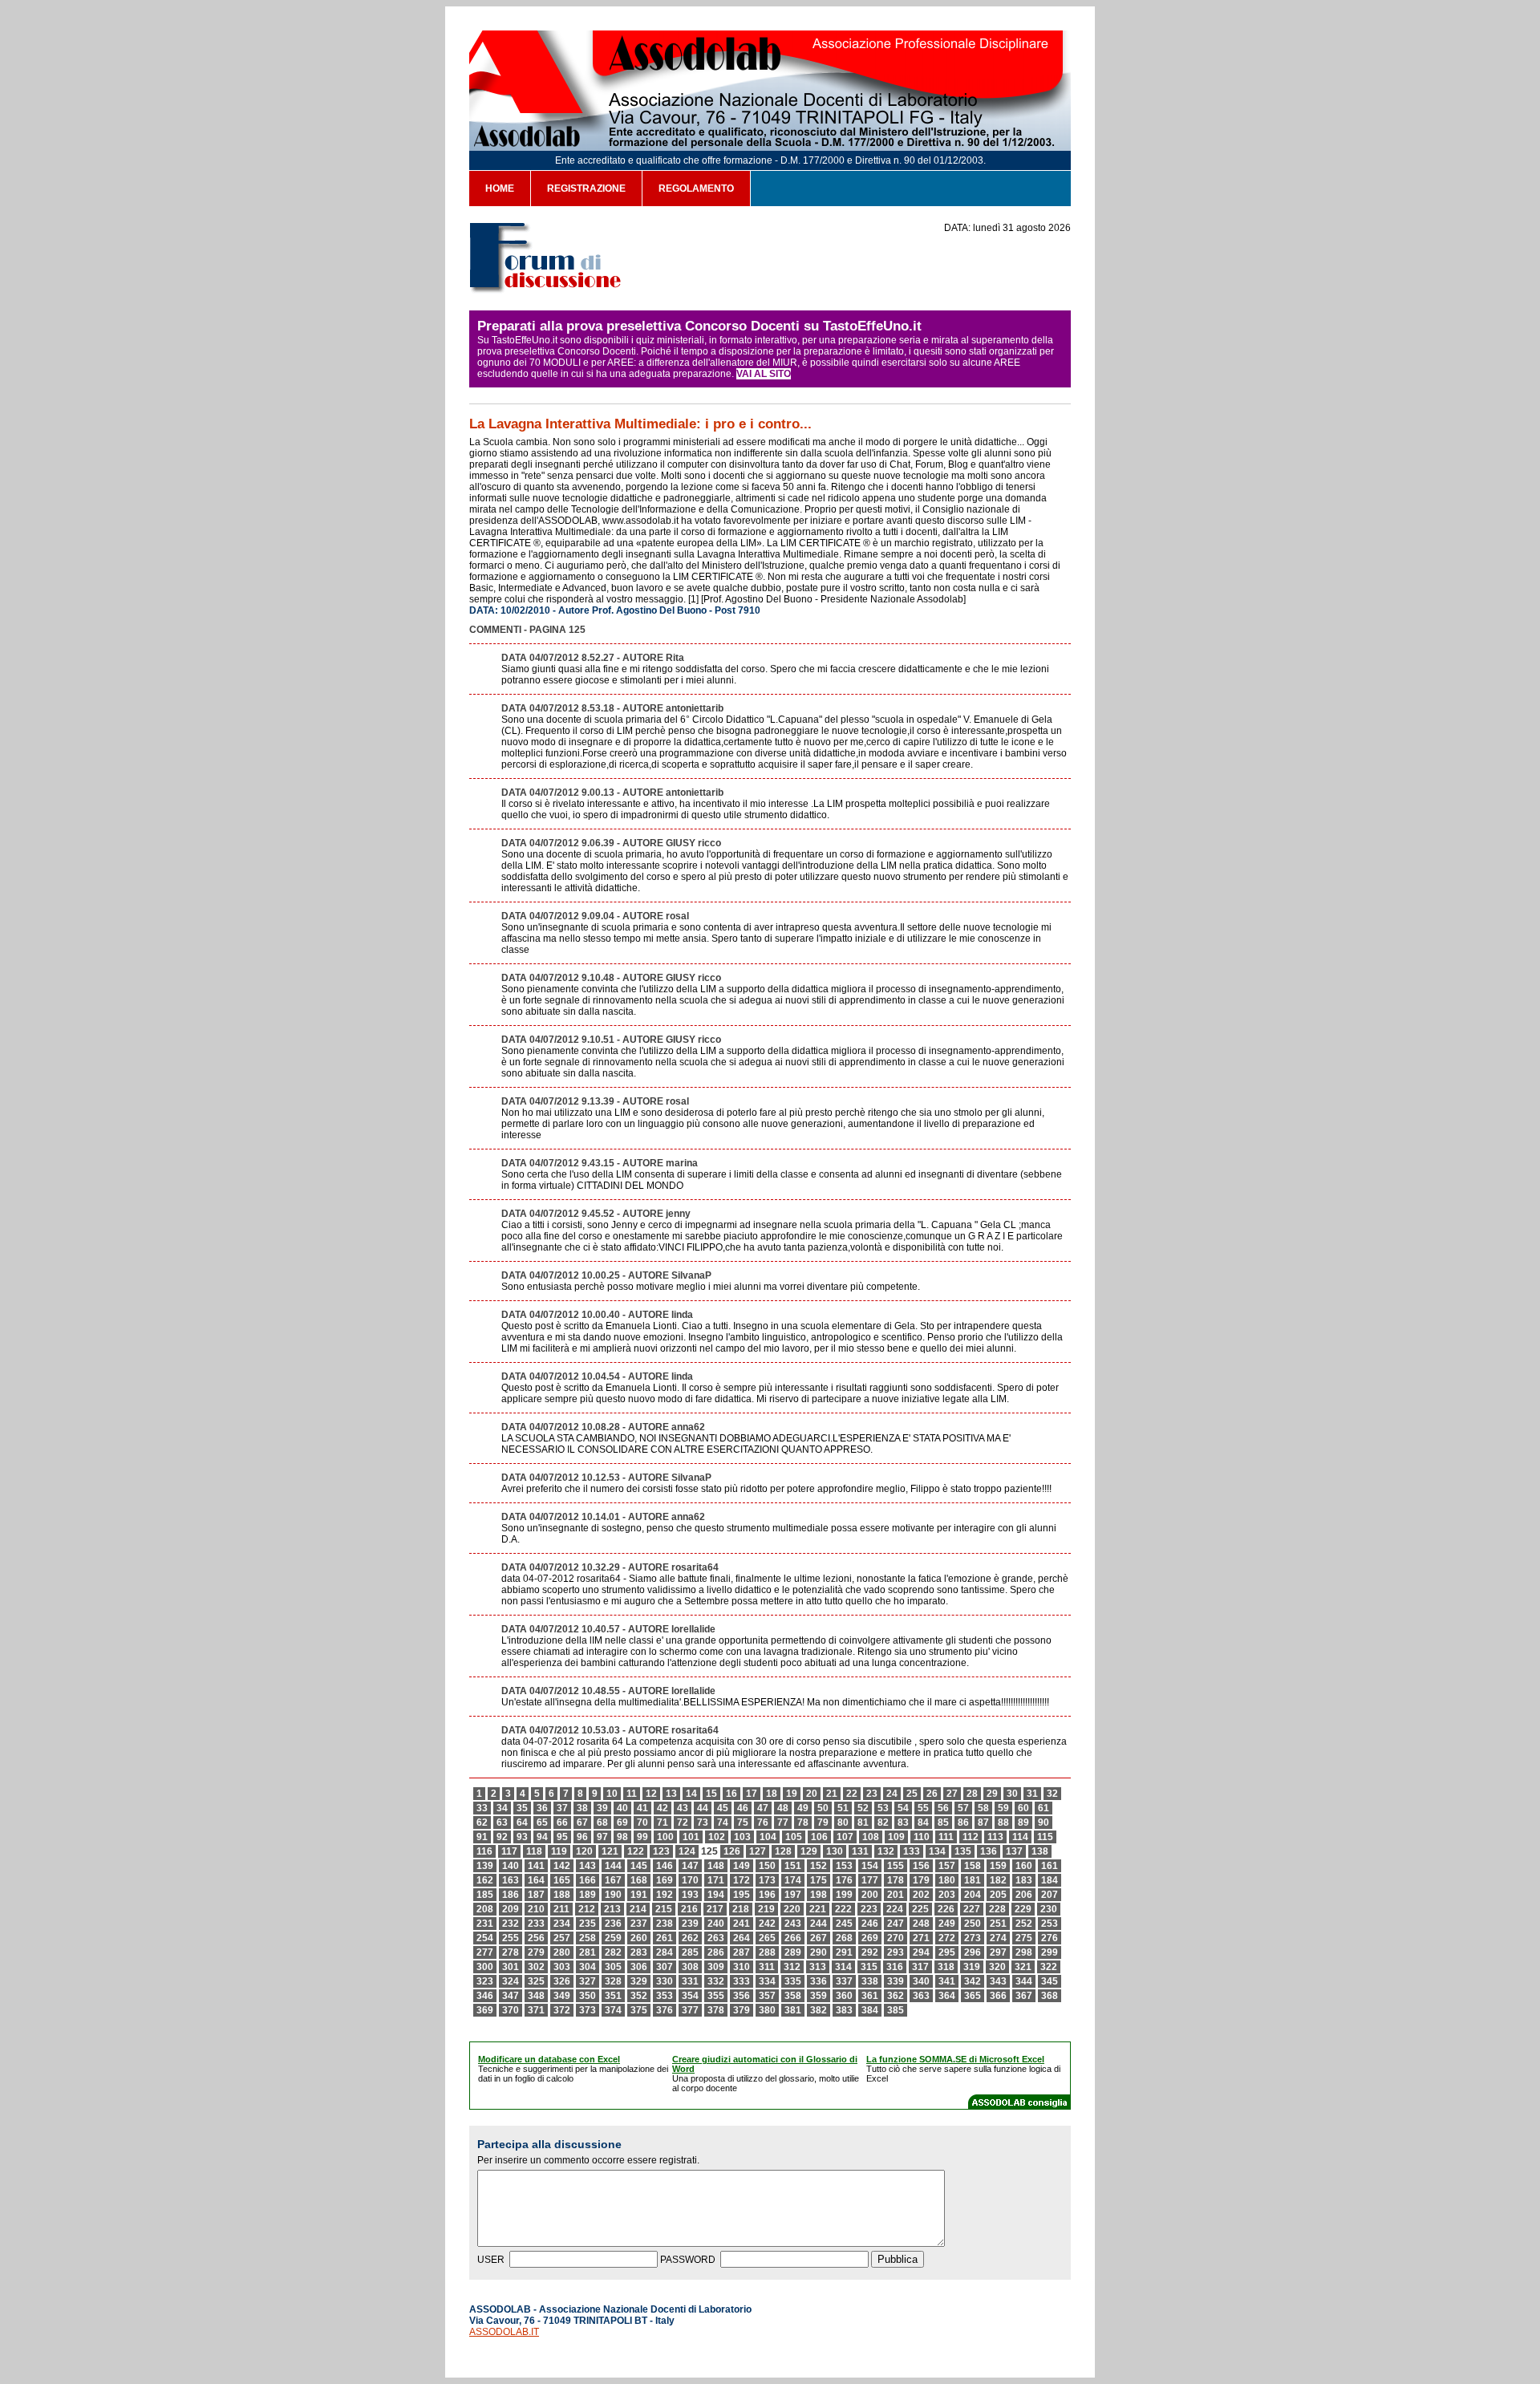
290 (819, 1952)
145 (639, 1866)
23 (872, 1794)
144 (613, 1866)
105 (794, 1837)
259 (613, 1938)
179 (921, 1880)
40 (622, 1808)
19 (792, 1794)
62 (482, 1822)
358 (793, 1996)
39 (602, 1808)
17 (752, 1794)
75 (743, 1822)
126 (732, 1851)
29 (992, 1794)
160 (1024, 1866)
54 (903, 1808)
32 (1052, 1794)
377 (690, 2010)
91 (482, 1837)
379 (742, 2010)
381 (793, 2010)
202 (921, 1895)
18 (772, 1794)
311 (767, 1967)
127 (758, 1851)
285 (690, 1952)
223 (869, 1909)
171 (716, 1880)
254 (485, 1938)
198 (819, 1895)
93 (522, 1837)
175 (819, 1880)
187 (536, 1895)
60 (1023, 1808)
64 (522, 1822)
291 (844, 1952)
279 (536, 1952)
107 (845, 1837)
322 (1049, 1967)
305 (613, 1967)
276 (1050, 1938)
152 (819, 1866)
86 (963, 1822)
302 (536, 1967)
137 (1014, 1851)
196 (767, 1895)
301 (511, 1967)
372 (562, 2010)
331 (690, 1981)
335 (793, 1981)
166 (588, 1880)
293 (896, 1952)
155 (896, 1866)
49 (803, 1808)
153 (844, 1866)
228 (997, 1909)
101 (691, 1837)
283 (639, 1952)
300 (485, 1967)
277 (485, 1952)
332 (716, 1981)
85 (943, 1822)
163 (511, 1880)
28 (972, 1794)
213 (612, 1909)
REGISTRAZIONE (586, 189)
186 (511, 1895)
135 (963, 1851)
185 (485, 1895)
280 (562, 1952)
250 (973, 1924)
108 (871, 1837)
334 (767, 1981)
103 (742, 1837)
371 (536, 2010)
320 (997, 1967)
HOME (500, 189)
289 (793, 1952)
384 (870, 2010)
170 (690, 1880)
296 (973, 1952)
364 (947, 1996)
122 (636, 1851)
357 (767, 1996)
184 (1050, 1880)
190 (613, 1895)
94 (542, 1837)
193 (690, 1895)
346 (485, 1996)
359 (819, 1996)
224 (895, 1909)
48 (783, 1808)
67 (582, 1822)
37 (562, 1808)
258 (588, 1938)
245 (844, 1924)
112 (971, 1837)
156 (921, 1866)
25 (912, 1794)
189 (588, 1895)
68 (602, 1822)
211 (561, 1909)
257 (562, 1938)
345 (1050, 1981)
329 (639, 1981)
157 (947, 1866)
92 (502, 1837)
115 (1045, 1837)
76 (763, 1822)
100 (665, 1837)
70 (642, 1822)
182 (998, 1880)
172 (742, 1880)
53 (883, 1808)
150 (767, 1866)
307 (665, 1967)
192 (665, 1895)
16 (731, 1794)
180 (947, 1880)
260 (639, 1938)
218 (741, 1909)
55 (923, 1808)
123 (661, 1851)
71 (663, 1822)
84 (923, 1822)
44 (703, 1808)
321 (1023, 1967)
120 (584, 1851)
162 (485, 1880)
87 (983, 1822)
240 (716, 1924)
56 (943, 1808)
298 (1024, 1952)
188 (562, 1895)
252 (1024, 1924)
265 (767, 1938)
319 (972, 1967)
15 (711, 1794)
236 (613, 1924)
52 (863, 1808)
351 (613, 1996)
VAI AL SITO (764, 374)
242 (767, 1924)
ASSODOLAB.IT (504, 2332)
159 (998, 1866)
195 (742, 1895)
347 (511, 1996)
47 (763, 1808)
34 (502, 1808)
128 (783, 1851)
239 (690, 1924)
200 (870, 1895)
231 (485, 1924)
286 (716, 1952)
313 (818, 1967)
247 (896, 1924)
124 (687, 1851)
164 (536, 1880)
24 (892, 1794)
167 (613, 1880)
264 (742, 1938)
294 (921, 1952)
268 (844, 1938)
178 (896, 1880)
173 (767, 1880)
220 (792, 1909)
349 (562, 1996)
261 (665, 1938)
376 (665, 2010)
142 (562, 1866)
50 (823, 1808)
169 (665, 1880)
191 (639, 1895)
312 (792, 1967)
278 (511, 1952)
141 (536, 1866)
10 (612, 1794)
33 (482, 1808)
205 (998, 1895)
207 (1050, 1895)
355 (716, 1996)
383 (844, 2010)
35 (522, 1808)
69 (622, 1822)
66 (562, 1822)
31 (1032, 1794)
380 (767, 2010)
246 (870, 1924)
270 (896, 1938)
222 (843, 1909)
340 (921, 1981)
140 (511, 1866)
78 (803, 1822)
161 (1050, 1866)
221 (818, 1909)
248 (921, 1924)
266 (793, 1938)
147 (690, 1866)
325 (536, 1981)
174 (793, 1880)
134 (937, 1851)
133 (912, 1851)
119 (559, 1851)
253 (1050, 1924)
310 (742, 1967)
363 (921, 1996)
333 (742, 1981)
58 (983, 1808)
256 (536, 1938)
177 (870, 1880)
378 (716, 2010)
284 (665, 1952)
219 (766, 1909)
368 (1050, 1996)
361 (870, 1996)
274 (998, 1938)
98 (622, 1837)
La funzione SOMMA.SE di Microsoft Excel (955, 2059)
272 (947, 1938)
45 (723, 1808)
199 (844, 1895)
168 (639, 1880)
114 (1020, 1837)
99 (642, 1837)
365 (973, 1996)
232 (511, 1924)
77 (783, 1822)
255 (511, 1938)
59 (1003, 1808)
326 (562, 1981)
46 (743, 1808)
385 (896, 2010)
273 (973, 1938)
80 (843, 1822)
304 (588, 1967)
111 (946, 1837)
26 (932, 1794)
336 (819, 1981)
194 (716, 1895)
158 (973, 1866)
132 (886, 1851)
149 (742, 1866)
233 (536, 1924)
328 (613, 1981)
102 (717, 1837)
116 (484, 1851)
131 (860, 1851)
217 (715, 1909)
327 (588, 1981)
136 (989, 1851)
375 (639, 2010)
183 (1024, 1880)
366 (998, 1996)
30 (1012, 1794)
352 (639, 1996)
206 (1024, 1895)
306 (639, 1967)
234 (562, 1924)
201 (896, 1895)
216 (689, 1909)
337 (844, 1981)
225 (920, 1909)
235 (588, 1924)
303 (562, 1967)
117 (509, 1851)
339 (896, 1981)
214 (638, 1909)
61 (1044, 1808)
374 (613, 2010)
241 (742, 1924)
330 (665, 1981)
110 (922, 1837)
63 (502, 1822)
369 (485, 2010)
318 (946, 1967)
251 (998, 1924)
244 (819, 1924)
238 (665, 1924)
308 (690, 1967)
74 (723, 1822)
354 (690, 1996)
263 (716, 1938)
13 (671, 1794)
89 (1023, 1822)
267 (819, 1938)
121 (610, 1851)
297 (998, 1952)
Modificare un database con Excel (549, 2059)
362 (896, 1996)
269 (870, 1938)
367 (1024, 1996)
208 (485, 1909)
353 (665, 1996)
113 (995, 1837)
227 (972, 1909)
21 (832, 1794)
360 (844, 1996)
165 (562, 1880)
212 (587, 1909)
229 (1023, 1909)
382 (819, 2010)
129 (809, 1851)
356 (742, 1996)
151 (793, 1866)
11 (632, 1794)
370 (511, 2010)
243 (793, 1924)
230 (1049, 1909)
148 (716, 1866)
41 (642, 1808)
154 (870, 1866)
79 (823, 1822)
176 (844, 1880)
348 (536, 1996)
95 (562, 1837)
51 (843, 1808)
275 (1024, 1938)
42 (663, 1808)
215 (664, 1909)
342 (973, 1981)
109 (896, 1837)
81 (863, 1822)
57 (963, 1808)
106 (819, 1837)
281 (588, 1952)
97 (602, 1837)
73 (703, 1822)
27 (952, 1794)
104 (768, 1837)
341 (947, 1981)
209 (511, 1909)
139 (485, 1866)
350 (588, 1996)
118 (534, 1851)
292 (870, 1952)
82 (883, 1822)
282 (613, 1952)
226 (946, 1909)
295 (947, 1952)
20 (812, 1794)
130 (835, 1851)
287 (742, 1952)
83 (903, 1822)
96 (582, 1837)
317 (920, 1967)
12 (651, 1794)
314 (843, 1967)
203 (947, 1895)
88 (1003, 1822)
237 (639, 1924)
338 (870, 1981)
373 (588, 2010)
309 (716, 1967)
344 (1024, 1981)
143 (588, 1866)
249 (947, 1924)
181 (973, 1880)
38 (582, 1808)
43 (683, 1808)
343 (998, 1981)
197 (793, 1895)
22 (852, 1794)
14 (691, 1794)
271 (921, 1938)
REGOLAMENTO (696, 189)
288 (767, 1952)
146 (665, 1866)
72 (683, 1822)
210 (536, 1909)
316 (895, 1967)
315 (869, 1967)
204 (973, 1895)
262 (690, 1938)
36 (542, 1808)
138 (1040, 1851)
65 (542, 1822)
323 (485, 1981)
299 (1050, 1952)
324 (511, 1981)
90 (1044, 1822)
